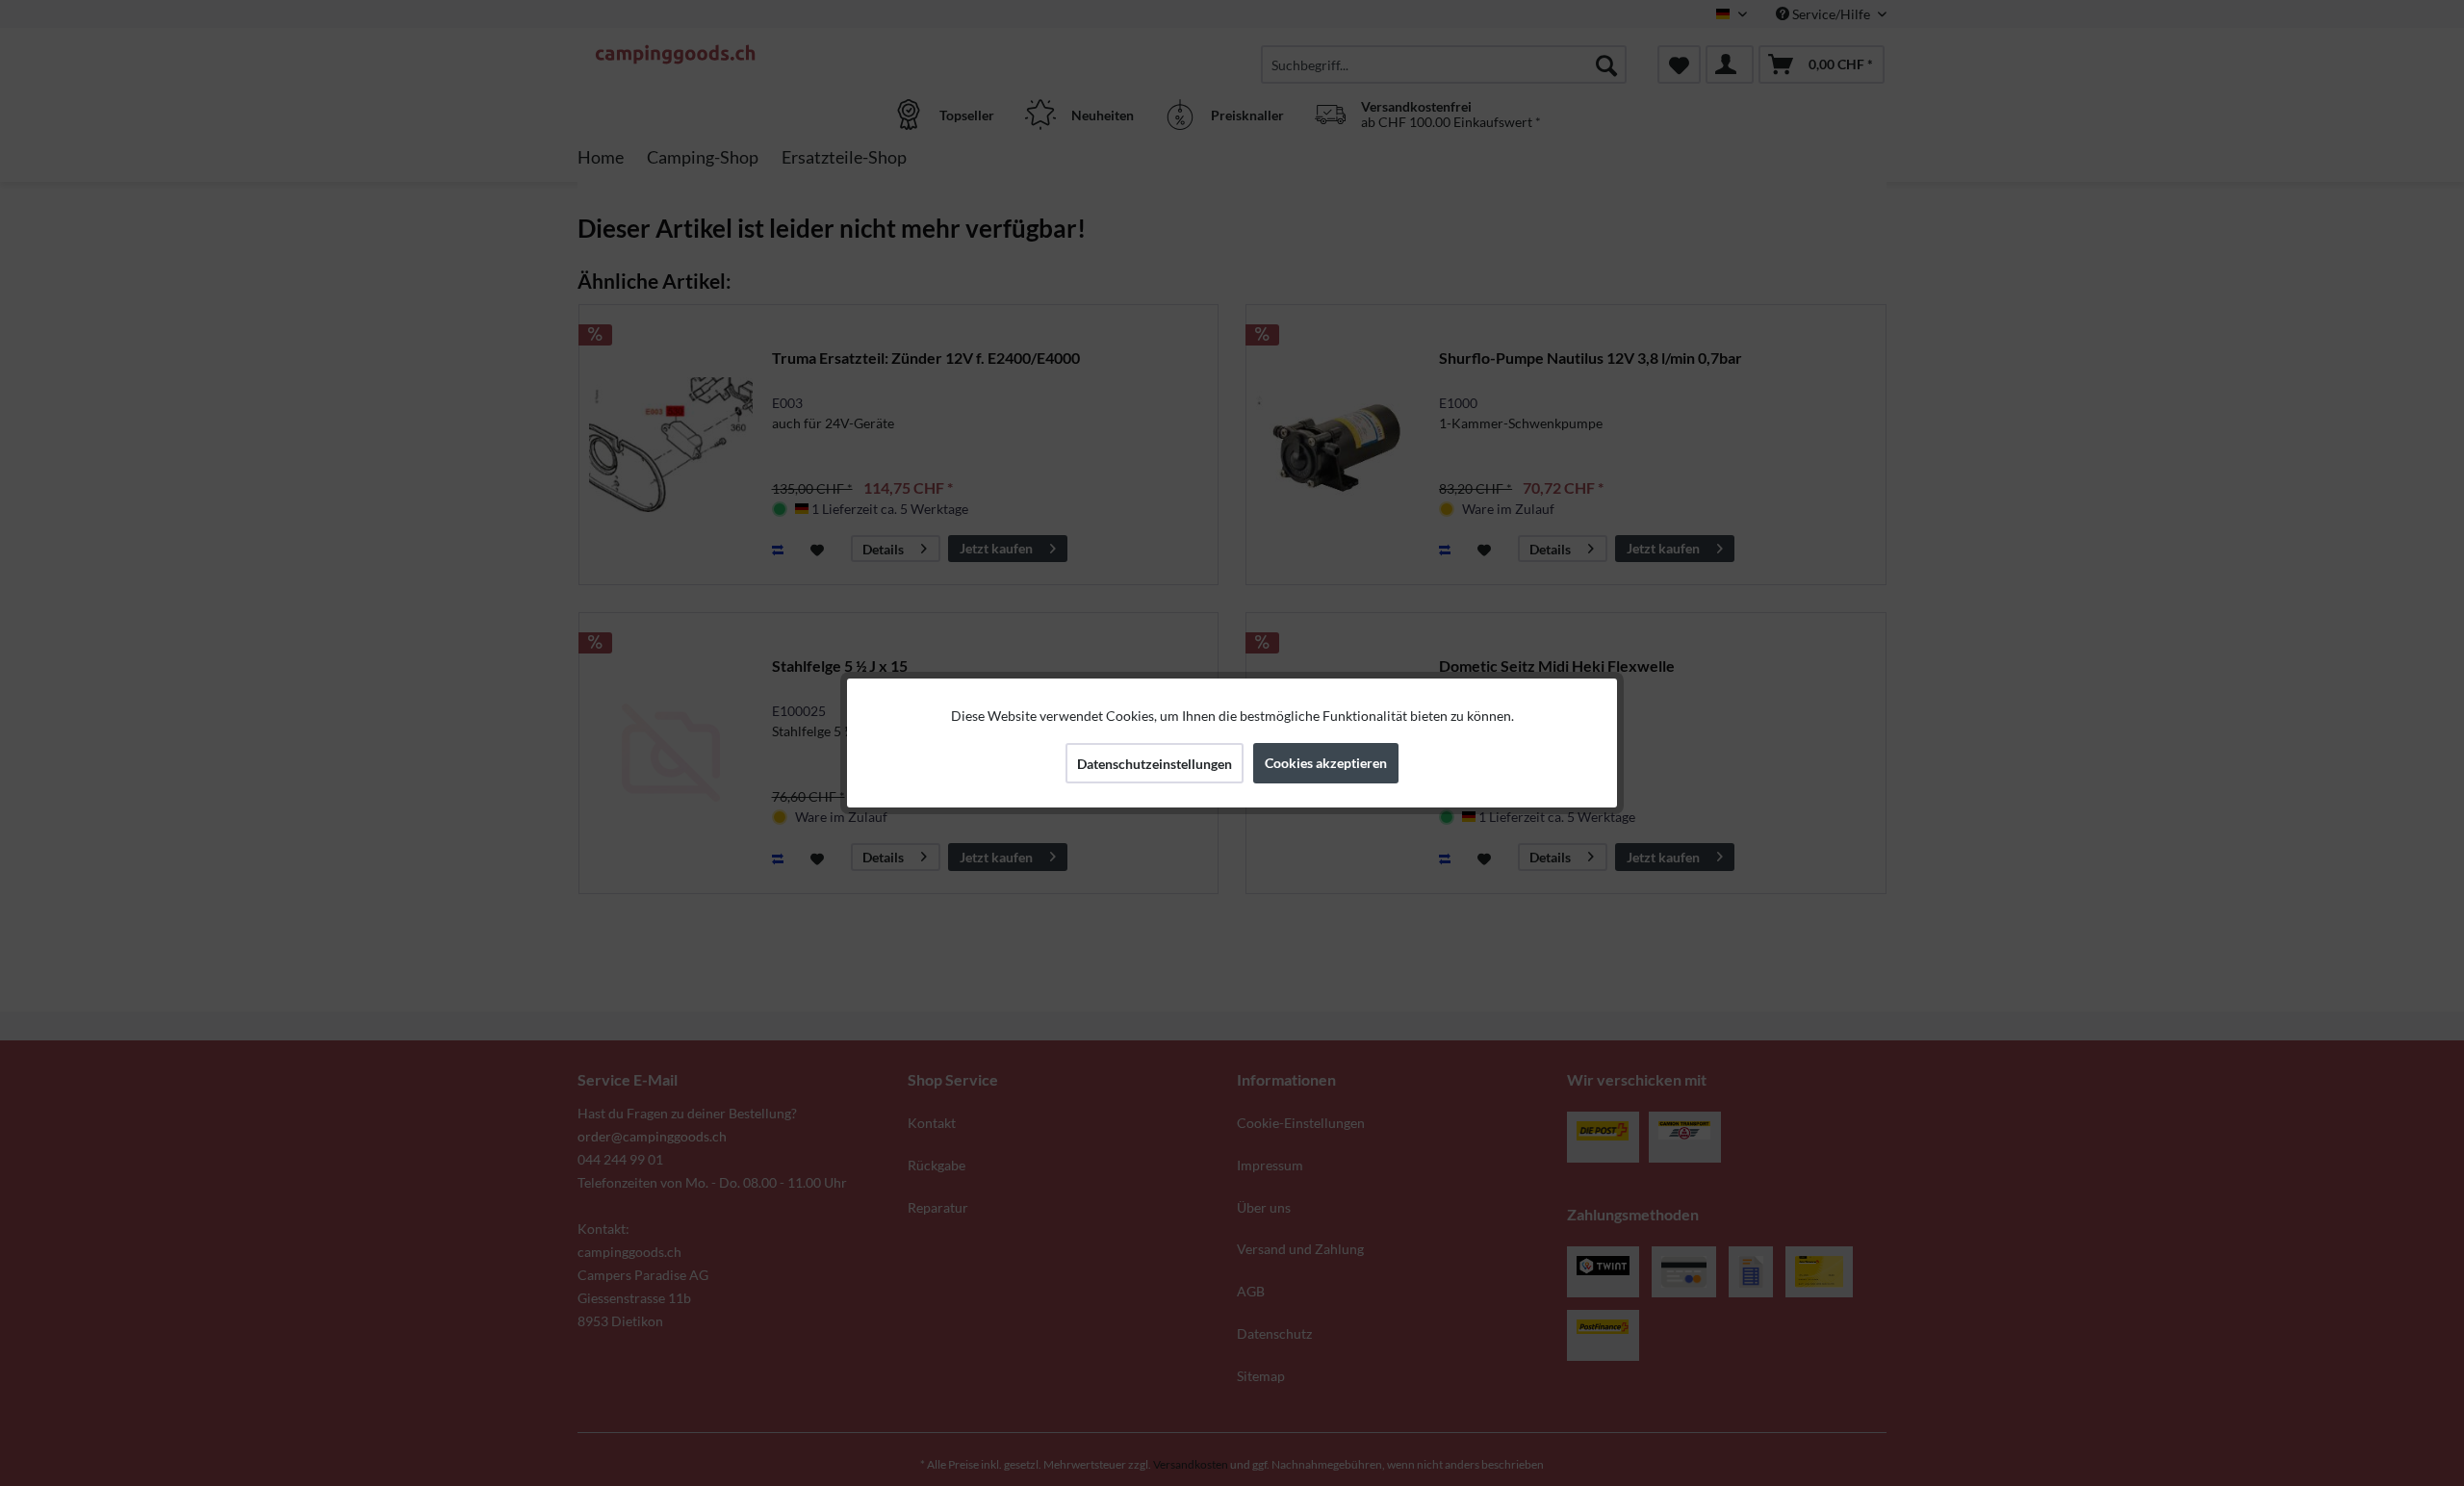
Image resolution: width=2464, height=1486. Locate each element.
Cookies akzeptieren (1326, 763)
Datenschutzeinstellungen (1155, 764)
